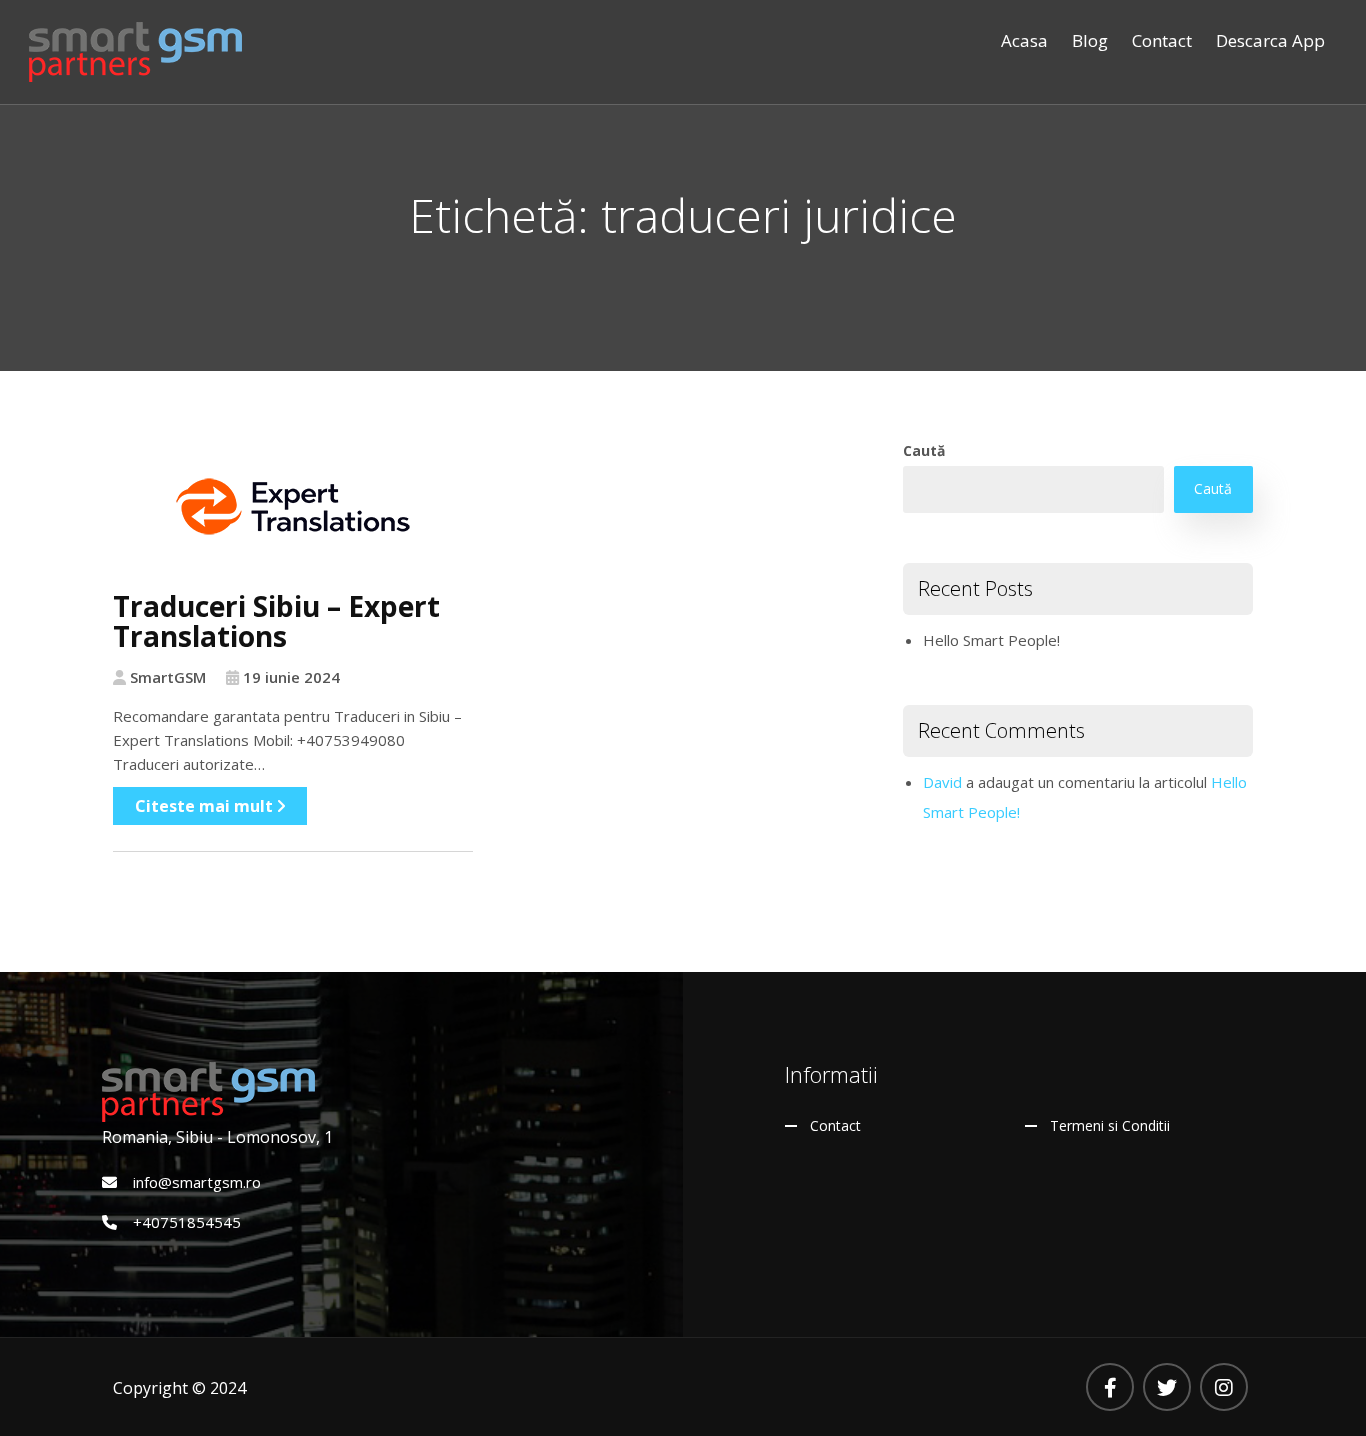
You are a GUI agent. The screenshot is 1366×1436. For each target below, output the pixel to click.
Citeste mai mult (206, 806)
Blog (1090, 40)
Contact (1162, 40)
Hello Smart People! (991, 640)
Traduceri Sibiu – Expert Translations (276, 621)
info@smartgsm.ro (197, 1182)
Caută (924, 450)
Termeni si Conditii (1110, 1125)
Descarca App (1270, 40)
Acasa (1024, 40)
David (942, 782)
